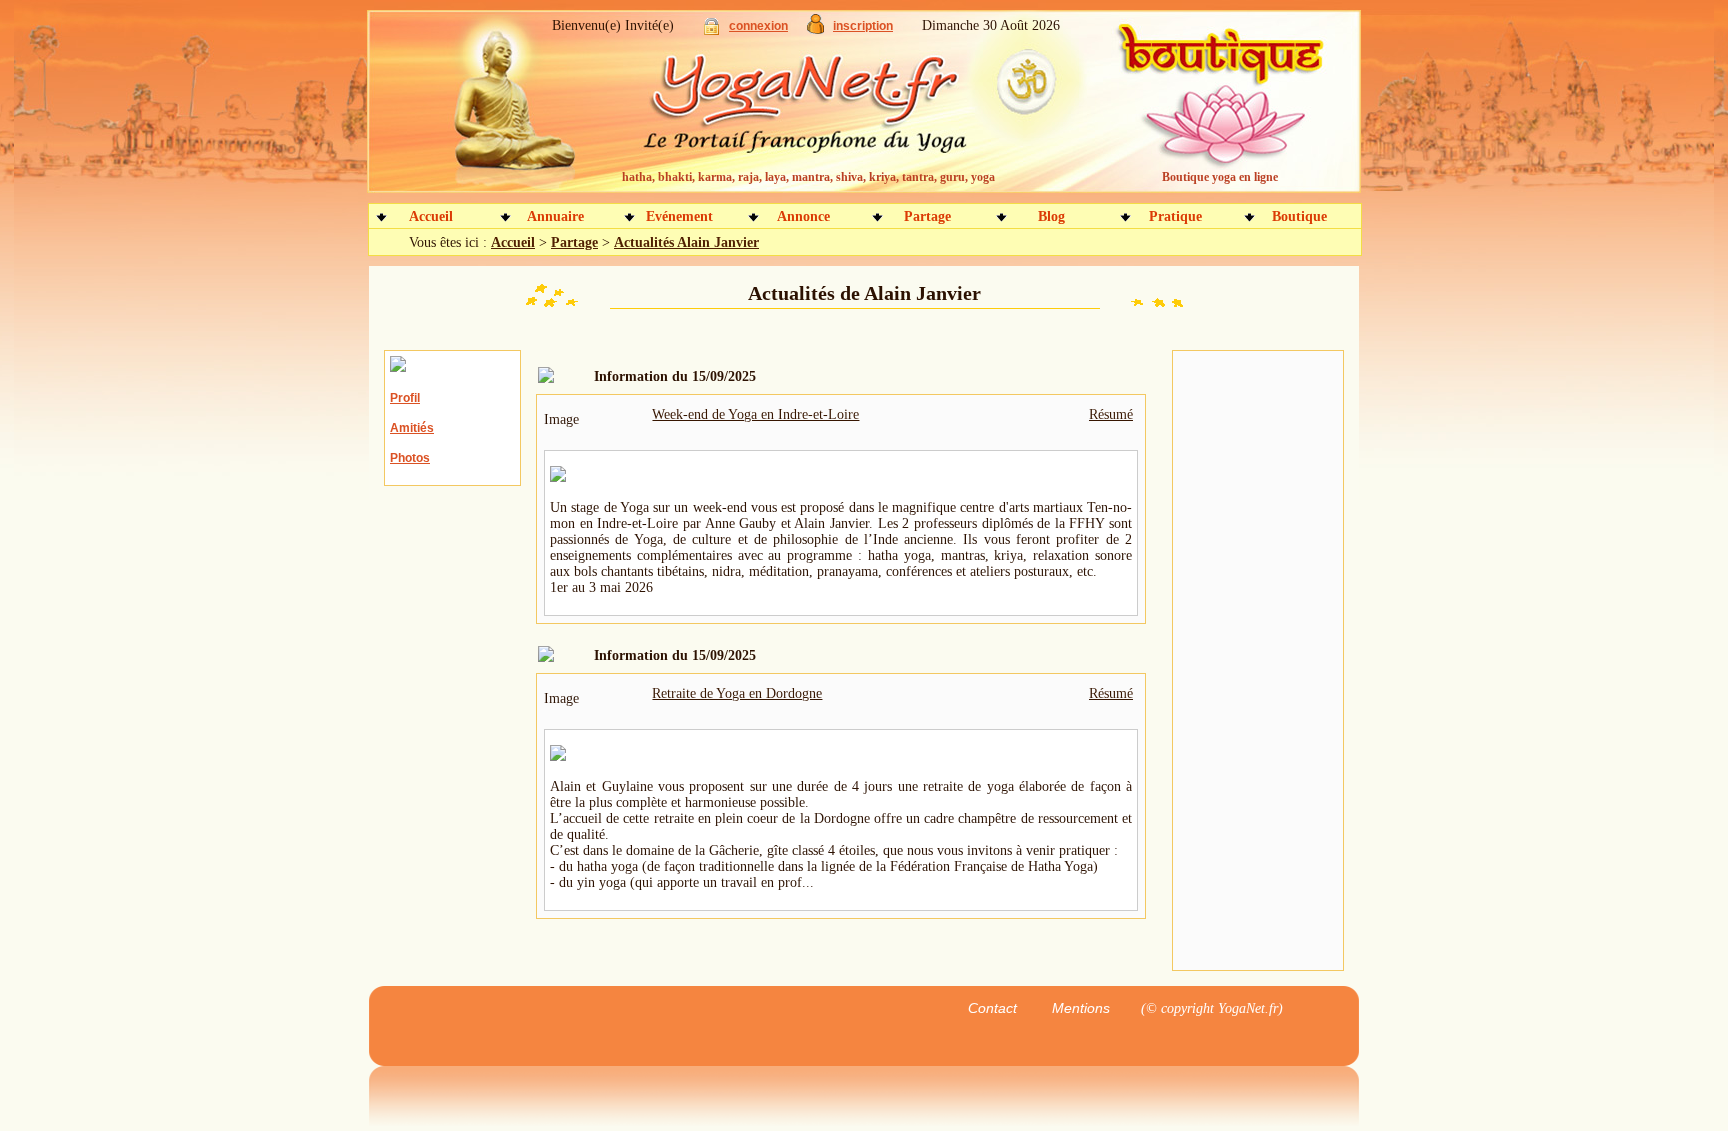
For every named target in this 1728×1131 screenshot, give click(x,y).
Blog (1051, 216)
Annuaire (555, 216)
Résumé (1111, 414)
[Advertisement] (1258, 661)
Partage (927, 216)
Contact (992, 1008)
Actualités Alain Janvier (686, 242)
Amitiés (412, 428)
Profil (405, 398)
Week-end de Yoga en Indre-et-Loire (755, 414)
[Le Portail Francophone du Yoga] (819, 110)
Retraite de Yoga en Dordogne (737, 693)
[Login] (711, 30)
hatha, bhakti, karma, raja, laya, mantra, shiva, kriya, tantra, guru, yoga (808, 177)
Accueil (431, 216)
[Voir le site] (558, 477)
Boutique (1299, 216)
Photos (410, 458)
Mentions (1081, 1008)
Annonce (803, 216)
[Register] (815, 29)
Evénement (679, 216)
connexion (758, 26)
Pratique (1175, 216)
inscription (863, 26)
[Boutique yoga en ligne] (1217, 110)
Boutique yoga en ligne (1220, 177)
